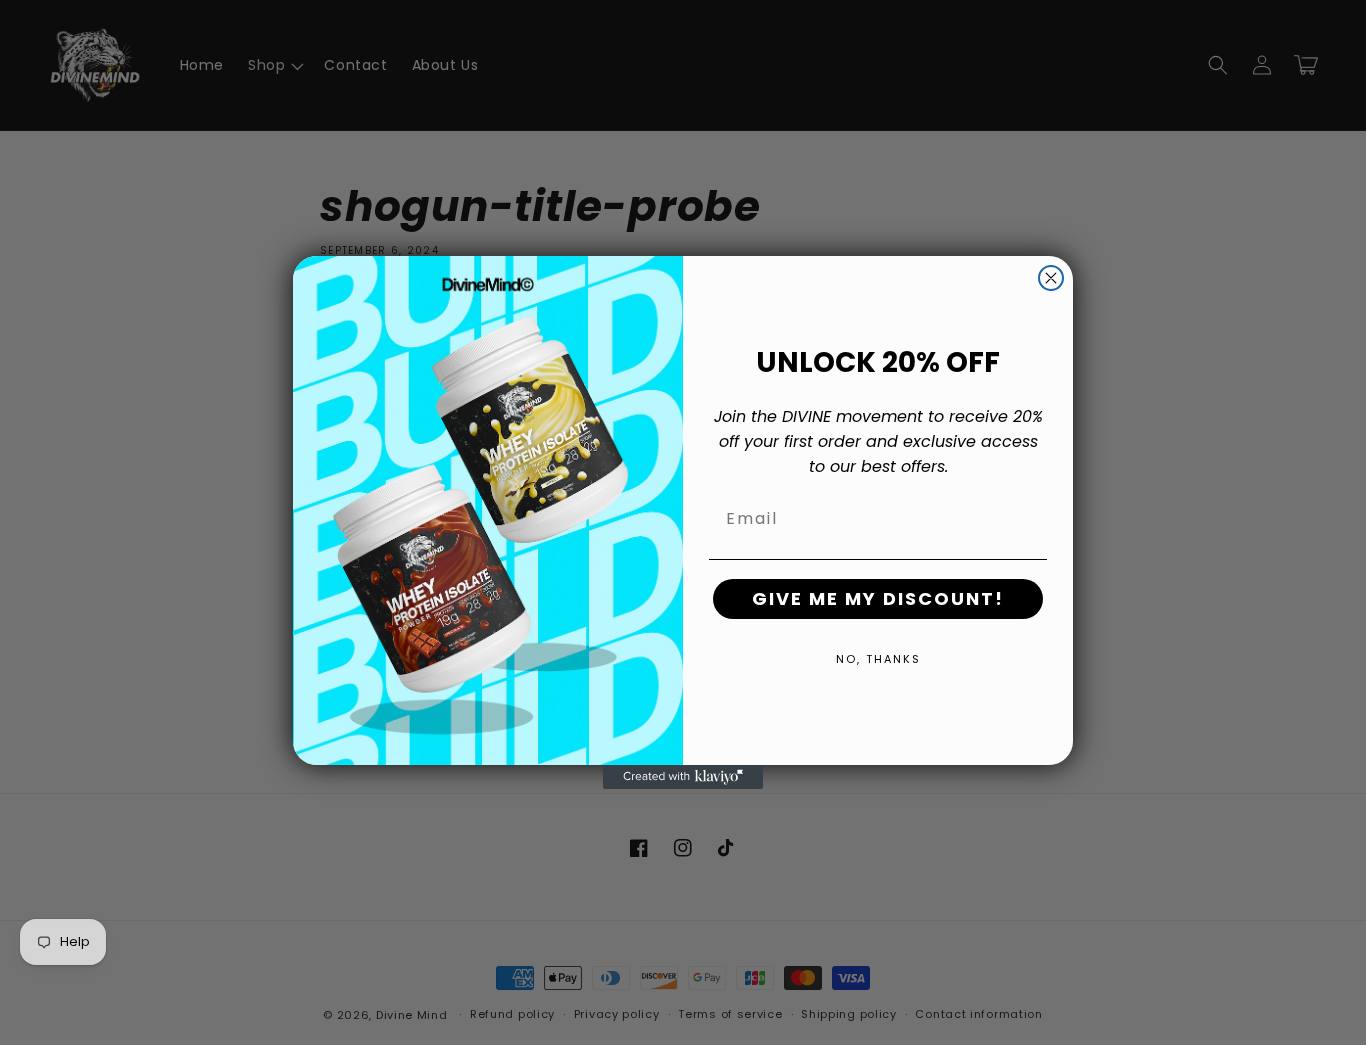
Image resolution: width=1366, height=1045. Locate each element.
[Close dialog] (1051, 278)
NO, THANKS (878, 659)
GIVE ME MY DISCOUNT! (878, 598)
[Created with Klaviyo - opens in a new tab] (683, 777)
